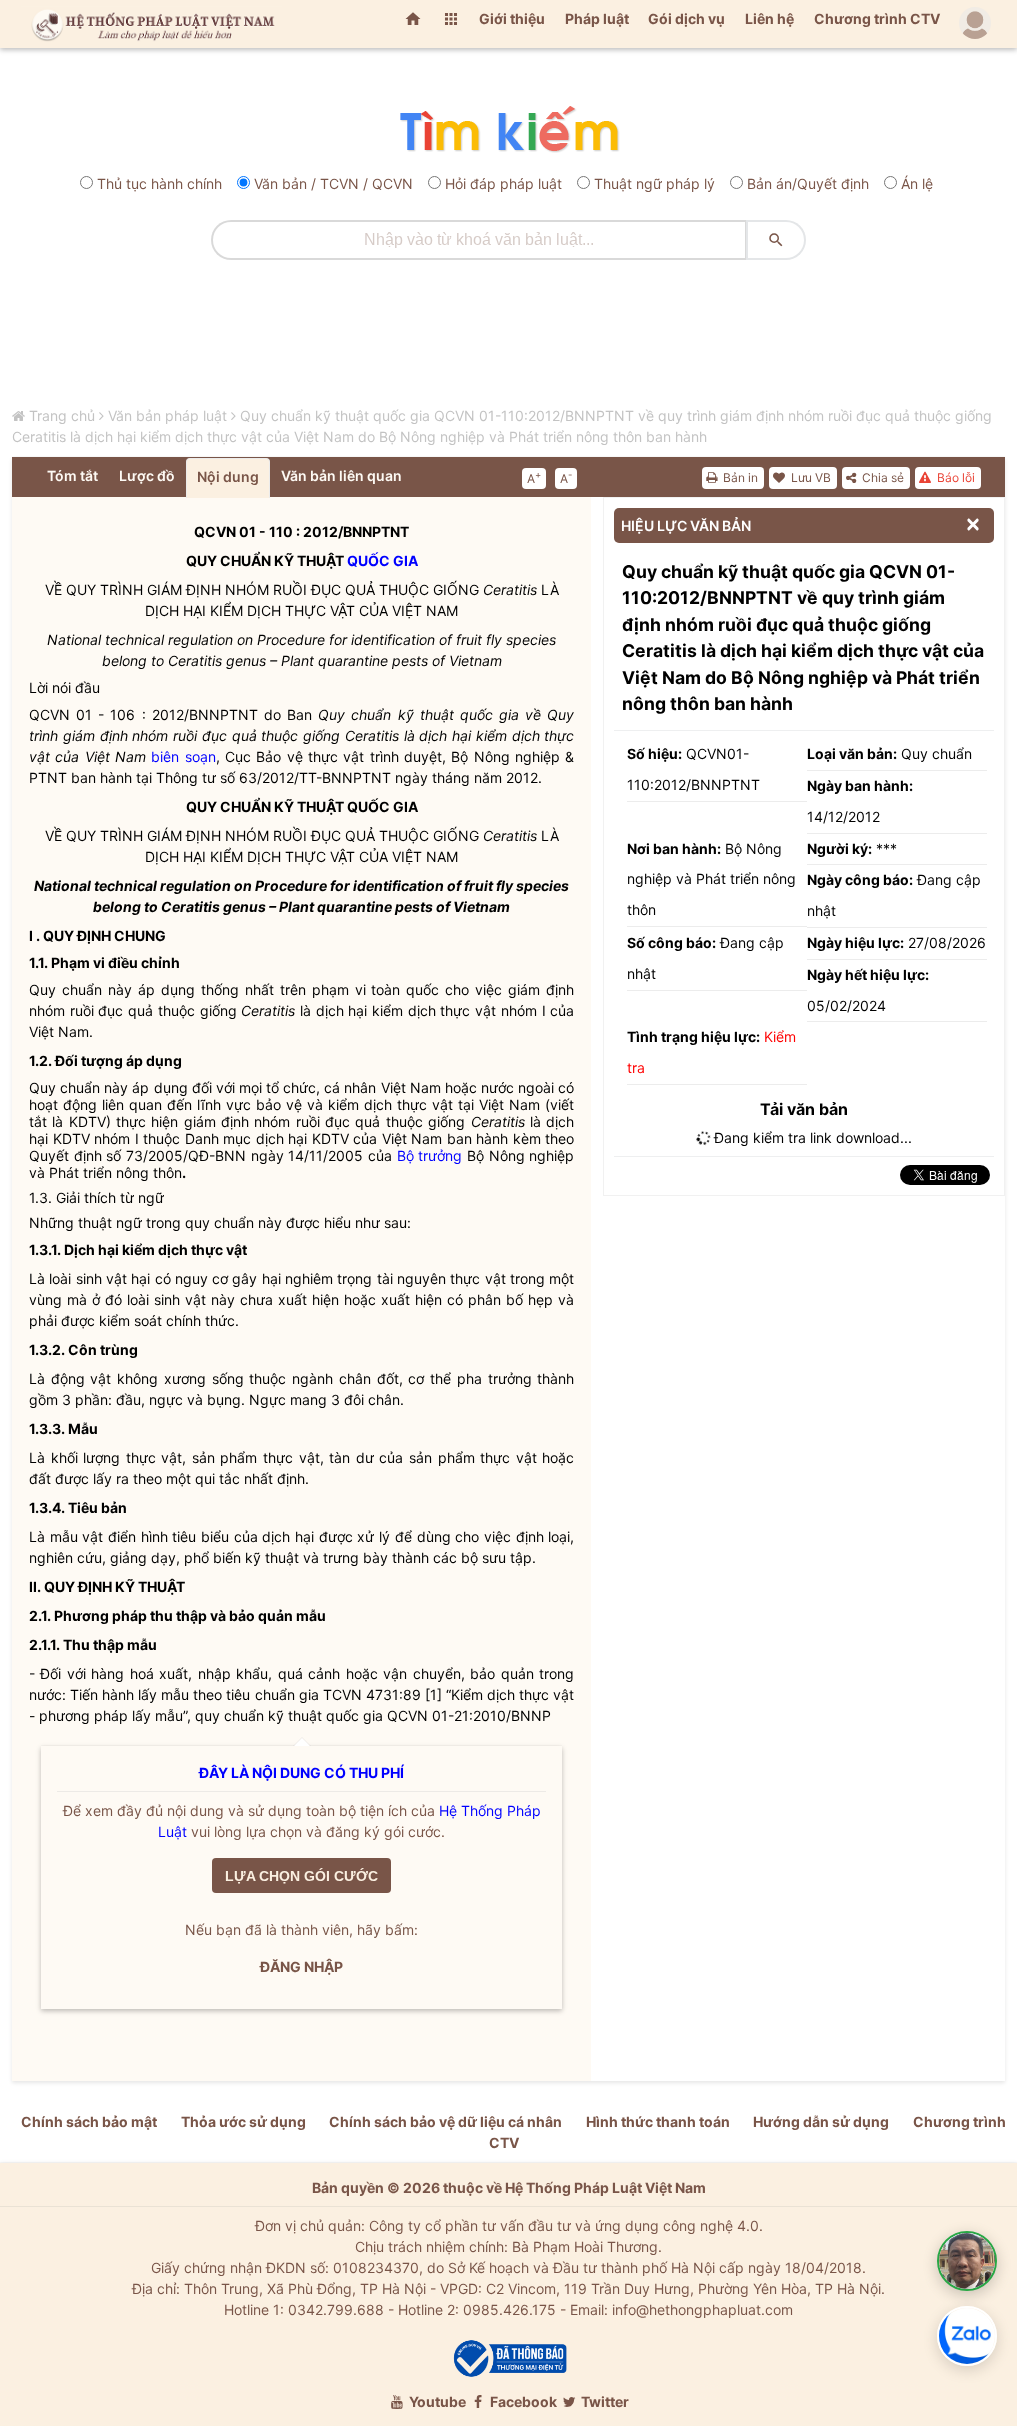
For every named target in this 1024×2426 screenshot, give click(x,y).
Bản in (739, 477)
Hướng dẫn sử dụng (821, 2121)
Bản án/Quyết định (808, 183)
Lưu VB (809, 477)
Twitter (603, 2401)
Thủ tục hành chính (159, 183)
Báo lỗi (954, 477)
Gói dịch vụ (686, 18)
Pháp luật (597, 18)
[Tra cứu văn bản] (508, 130)
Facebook (522, 2401)
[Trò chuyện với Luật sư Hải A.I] (967, 2261)
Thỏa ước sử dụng (243, 2121)
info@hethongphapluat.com (702, 2309)
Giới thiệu (512, 18)
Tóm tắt (72, 475)
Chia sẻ (881, 477)
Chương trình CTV (877, 18)
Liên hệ (769, 18)
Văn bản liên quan (341, 475)
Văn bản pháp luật (167, 415)
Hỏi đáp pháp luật (503, 183)
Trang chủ (62, 415)
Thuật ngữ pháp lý (654, 183)
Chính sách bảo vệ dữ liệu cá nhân (445, 2121)
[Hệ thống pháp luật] (149, 24)
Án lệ (917, 183)
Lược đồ (147, 475)
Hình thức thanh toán (658, 2121)
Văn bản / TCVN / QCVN (333, 183)
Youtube (436, 2401)
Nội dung (228, 476)
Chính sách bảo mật (89, 2121)
